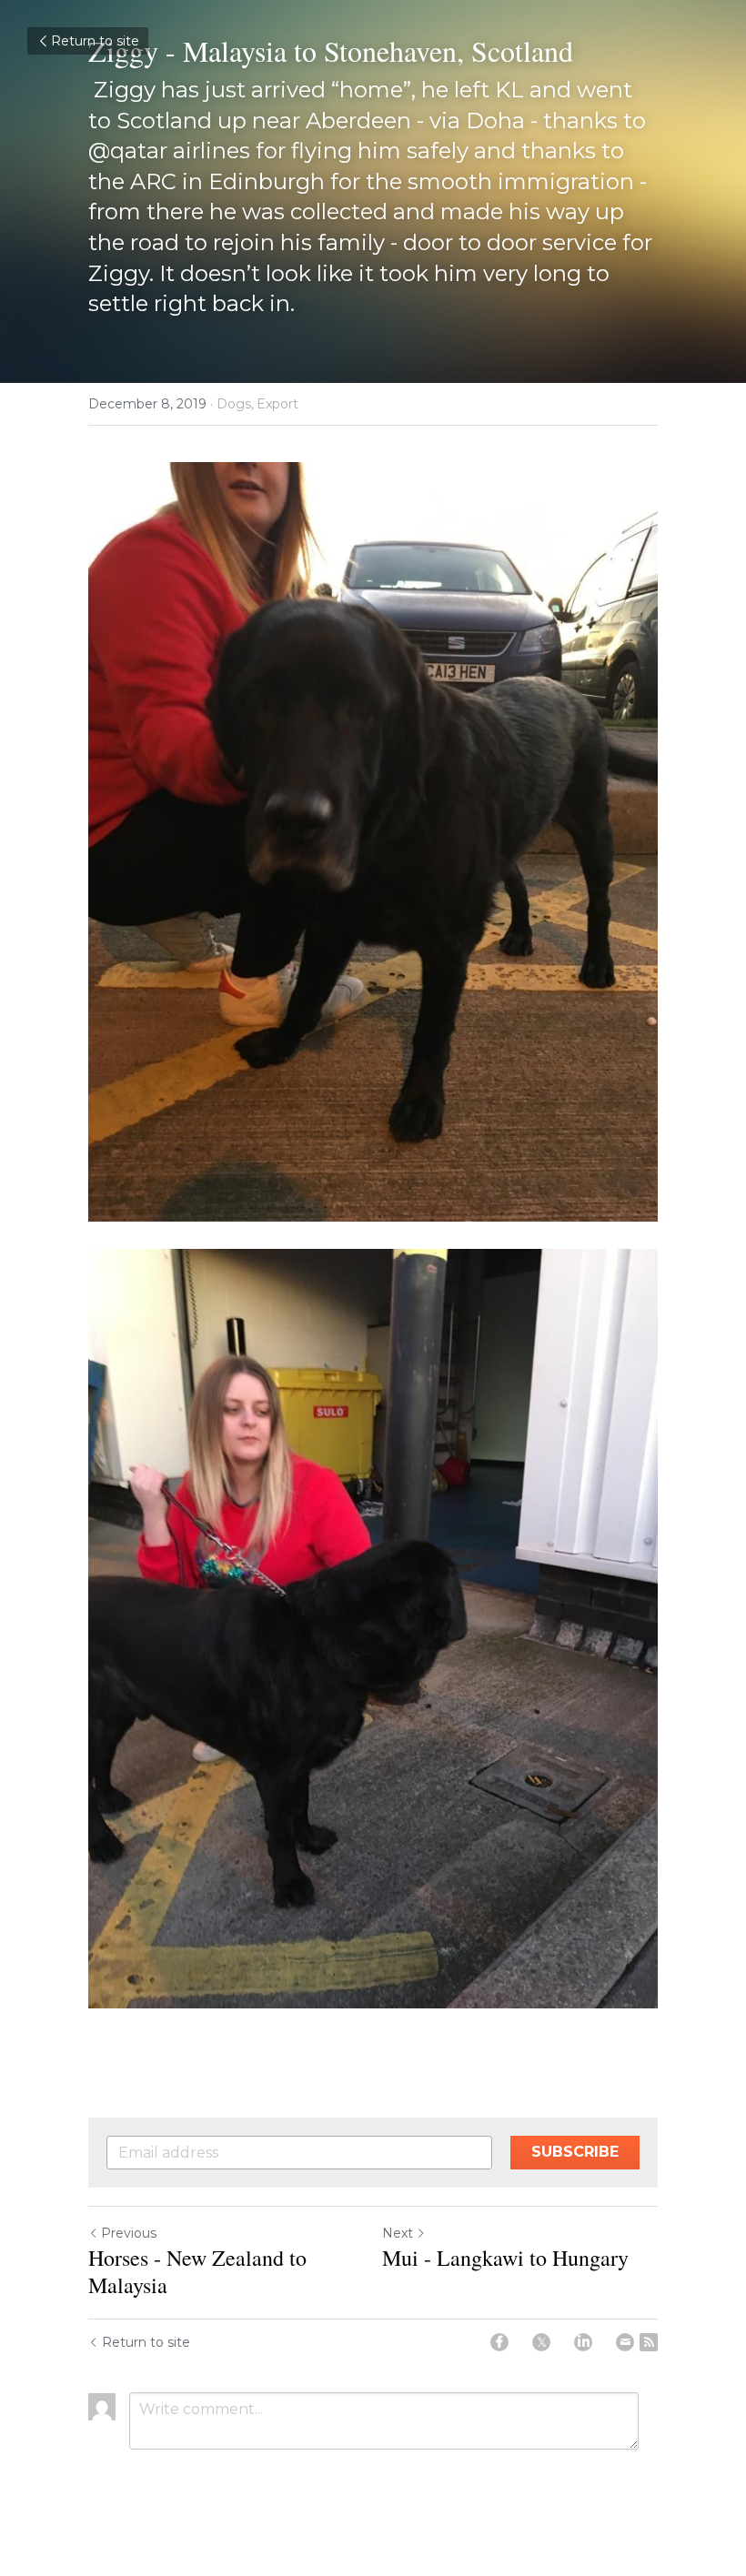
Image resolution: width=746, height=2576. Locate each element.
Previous (129, 2233)
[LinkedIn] (583, 2342)
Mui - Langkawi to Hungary (505, 2258)
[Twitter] (541, 2342)
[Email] (625, 2342)
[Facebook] (499, 2342)
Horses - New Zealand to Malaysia (197, 2271)
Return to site (95, 41)
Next (398, 2233)
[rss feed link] (649, 2342)
